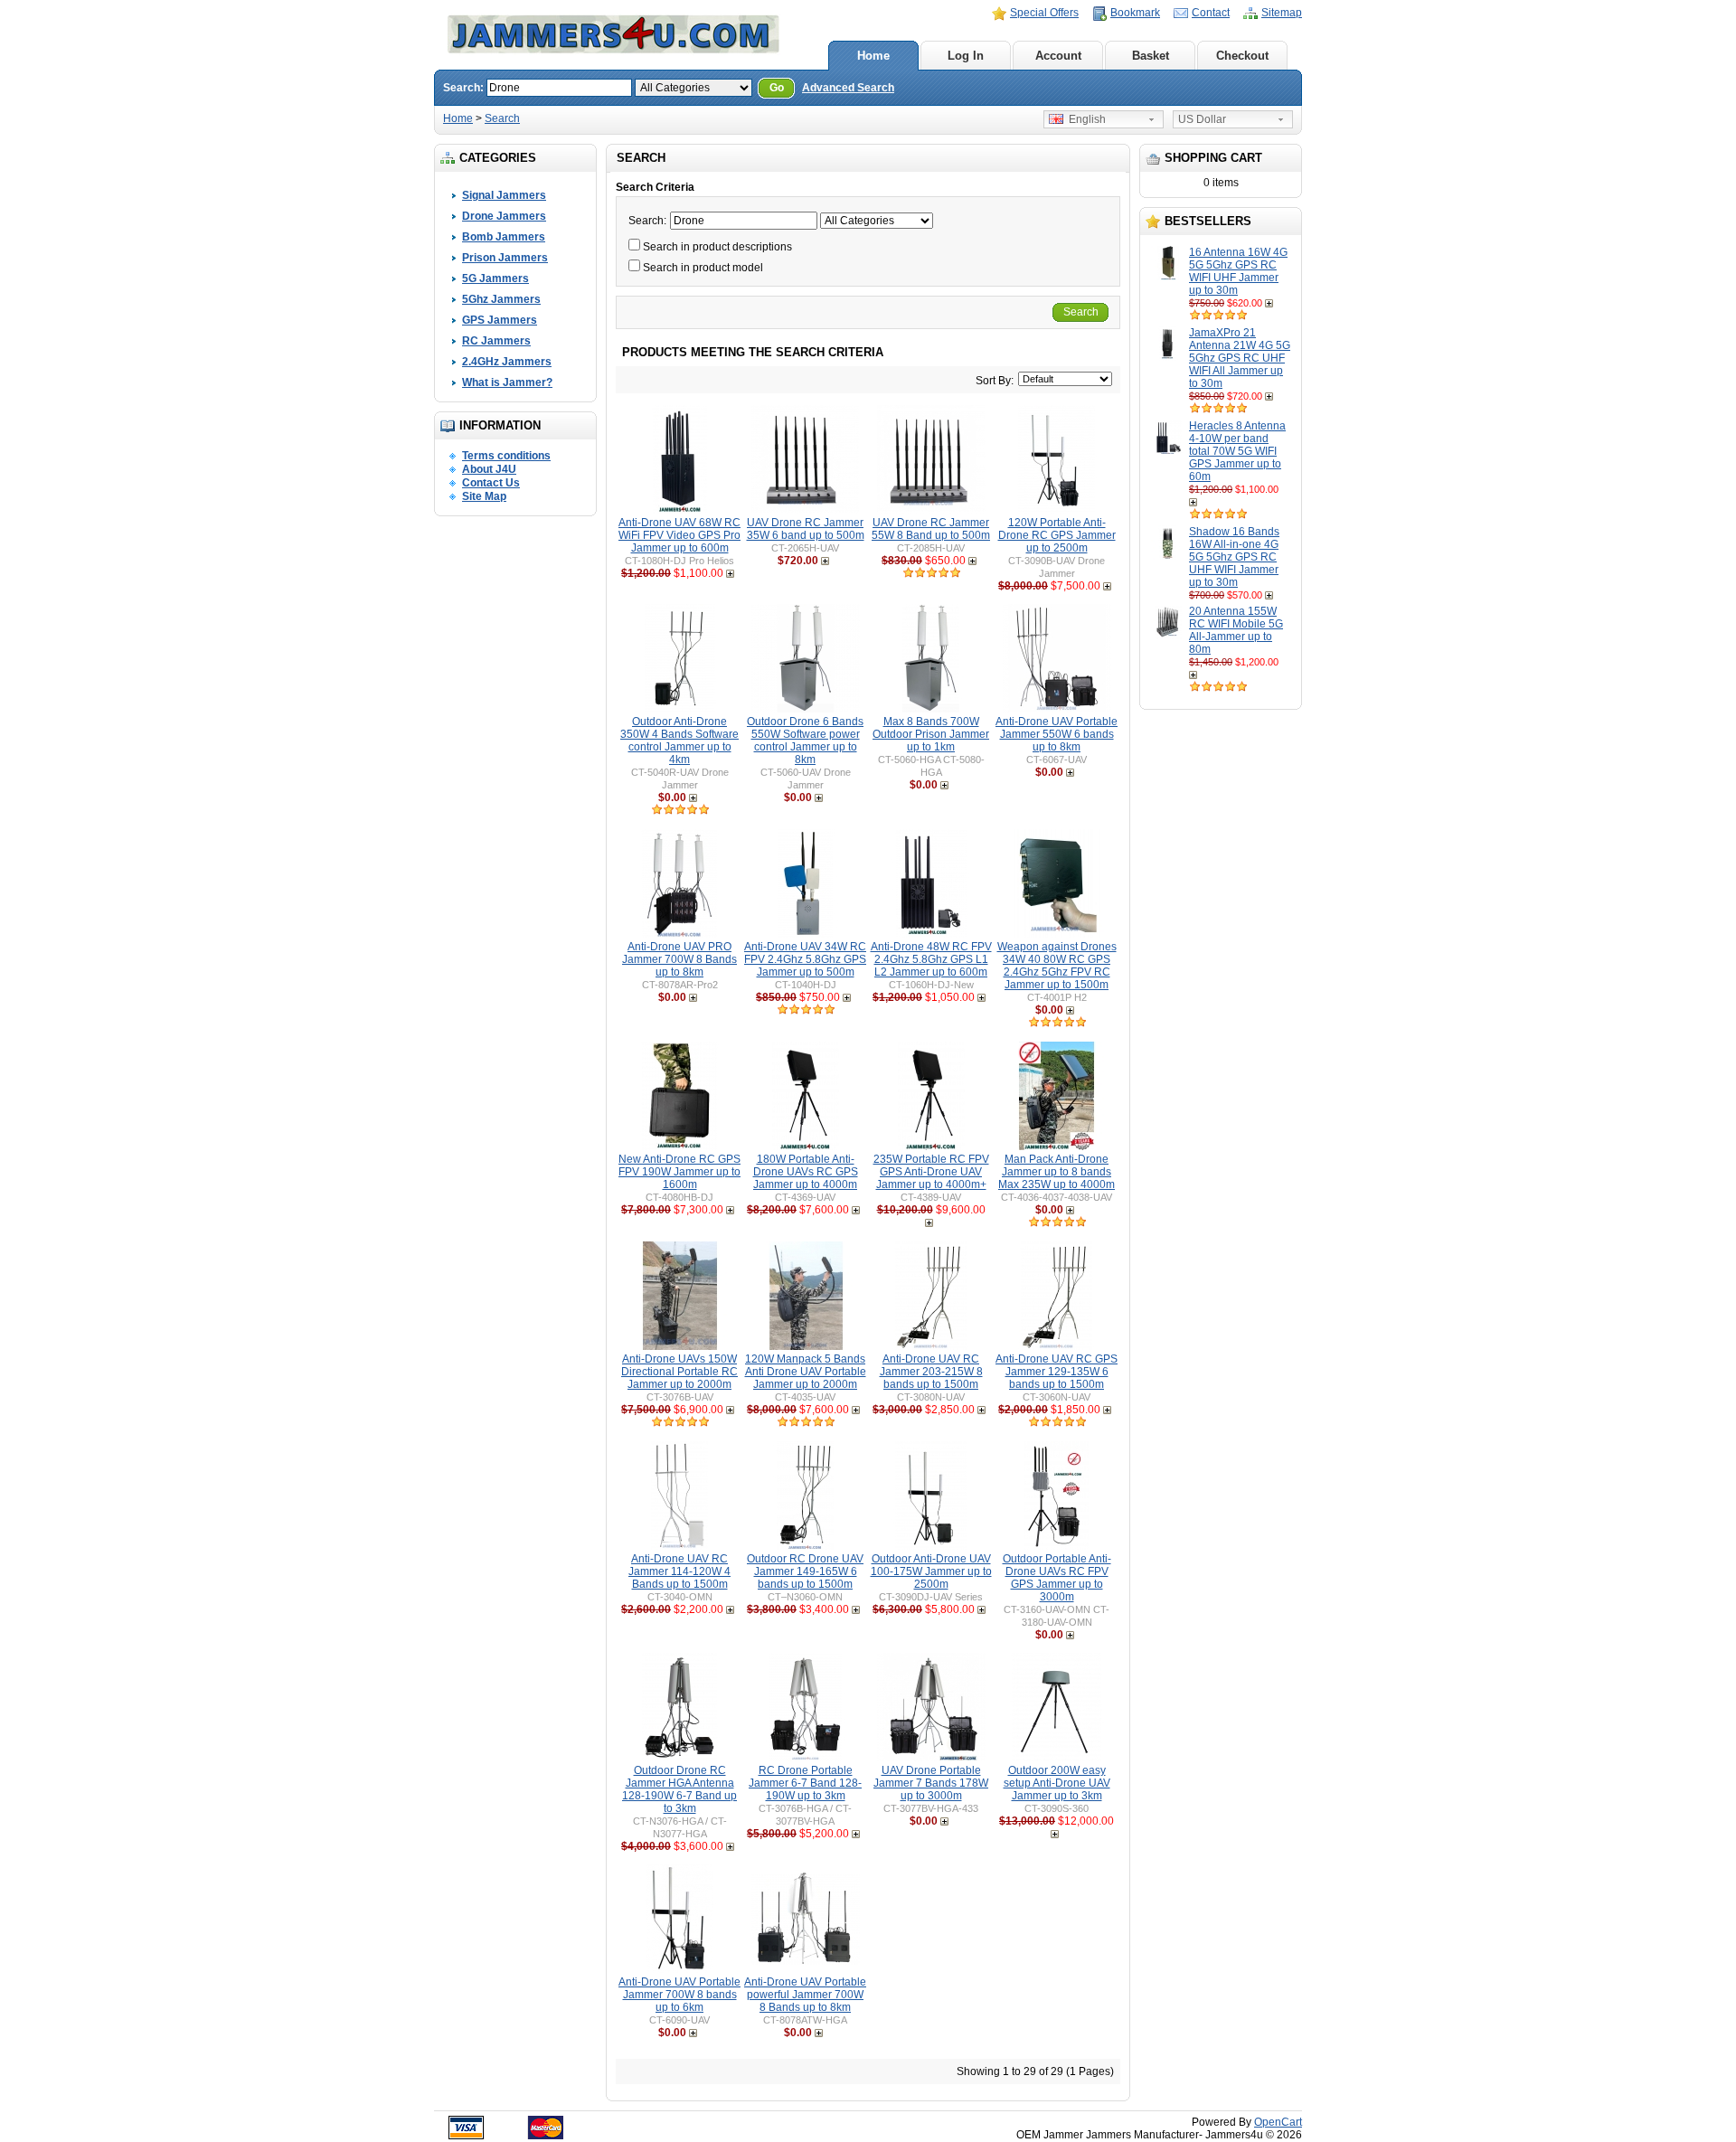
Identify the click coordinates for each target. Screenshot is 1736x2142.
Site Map (484, 496)
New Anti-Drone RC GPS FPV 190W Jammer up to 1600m (679, 1172)
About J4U (489, 469)
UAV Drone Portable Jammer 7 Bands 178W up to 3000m (931, 1783)
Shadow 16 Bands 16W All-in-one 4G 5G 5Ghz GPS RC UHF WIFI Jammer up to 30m (1234, 557)
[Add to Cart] (1271, 303)
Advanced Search (848, 88)
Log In (966, 56)
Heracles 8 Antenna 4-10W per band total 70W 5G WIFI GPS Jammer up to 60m (1237, 451)
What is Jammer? (507, 382)
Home (873, 56)
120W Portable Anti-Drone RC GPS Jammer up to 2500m (1057, 535)
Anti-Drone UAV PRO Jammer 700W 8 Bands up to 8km (679, 959)
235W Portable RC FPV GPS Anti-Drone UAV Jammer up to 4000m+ (931, 1172)
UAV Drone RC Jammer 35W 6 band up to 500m (806, 529)
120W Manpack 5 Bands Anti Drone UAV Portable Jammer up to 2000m (806, 1372)
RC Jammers (496, 341)
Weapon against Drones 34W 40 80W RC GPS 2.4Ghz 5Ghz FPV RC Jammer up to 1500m (1057, 966)
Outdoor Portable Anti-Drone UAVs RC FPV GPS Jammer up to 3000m (1057, 1578)
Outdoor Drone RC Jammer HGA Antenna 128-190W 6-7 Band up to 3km (679, 1789)
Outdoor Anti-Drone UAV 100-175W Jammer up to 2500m (931, 1571)
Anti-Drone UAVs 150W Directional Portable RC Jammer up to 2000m (679, 1372)
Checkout (1242, 56)
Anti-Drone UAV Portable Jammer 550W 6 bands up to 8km (1057, 734)
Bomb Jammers (504, 237)
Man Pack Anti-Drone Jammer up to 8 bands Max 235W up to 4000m (1057, 1172)
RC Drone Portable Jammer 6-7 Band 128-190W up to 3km (805, 1783)
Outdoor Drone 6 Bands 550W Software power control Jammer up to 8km (805, 741)
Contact (1211, 13)
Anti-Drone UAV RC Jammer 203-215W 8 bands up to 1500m (931, 1372)
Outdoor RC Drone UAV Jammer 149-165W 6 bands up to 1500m (805, 1571)
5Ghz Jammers (501, 299)
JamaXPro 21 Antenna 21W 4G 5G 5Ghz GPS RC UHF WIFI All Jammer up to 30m (1240, 358)
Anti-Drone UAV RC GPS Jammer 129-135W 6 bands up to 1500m (1057, 1372)
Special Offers (1044, 13)
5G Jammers (495, 278)
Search (502, 118)
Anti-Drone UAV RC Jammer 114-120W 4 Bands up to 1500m (679, 1571)
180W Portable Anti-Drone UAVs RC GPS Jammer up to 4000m (806, 1172)
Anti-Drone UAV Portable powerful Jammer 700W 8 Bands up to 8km (805, 1995)
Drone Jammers (504, 216)
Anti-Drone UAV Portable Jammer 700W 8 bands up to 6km (679, 1995)
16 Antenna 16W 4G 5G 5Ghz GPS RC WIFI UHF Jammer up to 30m (1238, 271)
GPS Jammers (500, 320)
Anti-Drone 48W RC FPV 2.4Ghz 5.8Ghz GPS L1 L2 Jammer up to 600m (931, 959)
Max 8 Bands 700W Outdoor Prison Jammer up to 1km (931, 734)
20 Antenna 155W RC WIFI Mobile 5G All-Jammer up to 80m (1236, 630)
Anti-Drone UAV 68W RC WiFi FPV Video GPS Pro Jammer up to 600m (679, 535)
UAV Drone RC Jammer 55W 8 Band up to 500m (931, 529)
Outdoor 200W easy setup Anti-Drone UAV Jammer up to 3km (1057, 1783)
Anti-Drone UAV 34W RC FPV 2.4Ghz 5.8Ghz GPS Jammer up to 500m (805, 959)
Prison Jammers (505, 258)
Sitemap (1282, 13)
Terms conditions (506, 456)
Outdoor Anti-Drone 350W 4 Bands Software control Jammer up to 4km (679, 741)
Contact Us (491, 483)
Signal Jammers (504, 195)
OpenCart (1278, 2122)
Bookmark (1135, 13)
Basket (1151, 56)
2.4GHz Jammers (507, 362)
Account (1058, 56)
